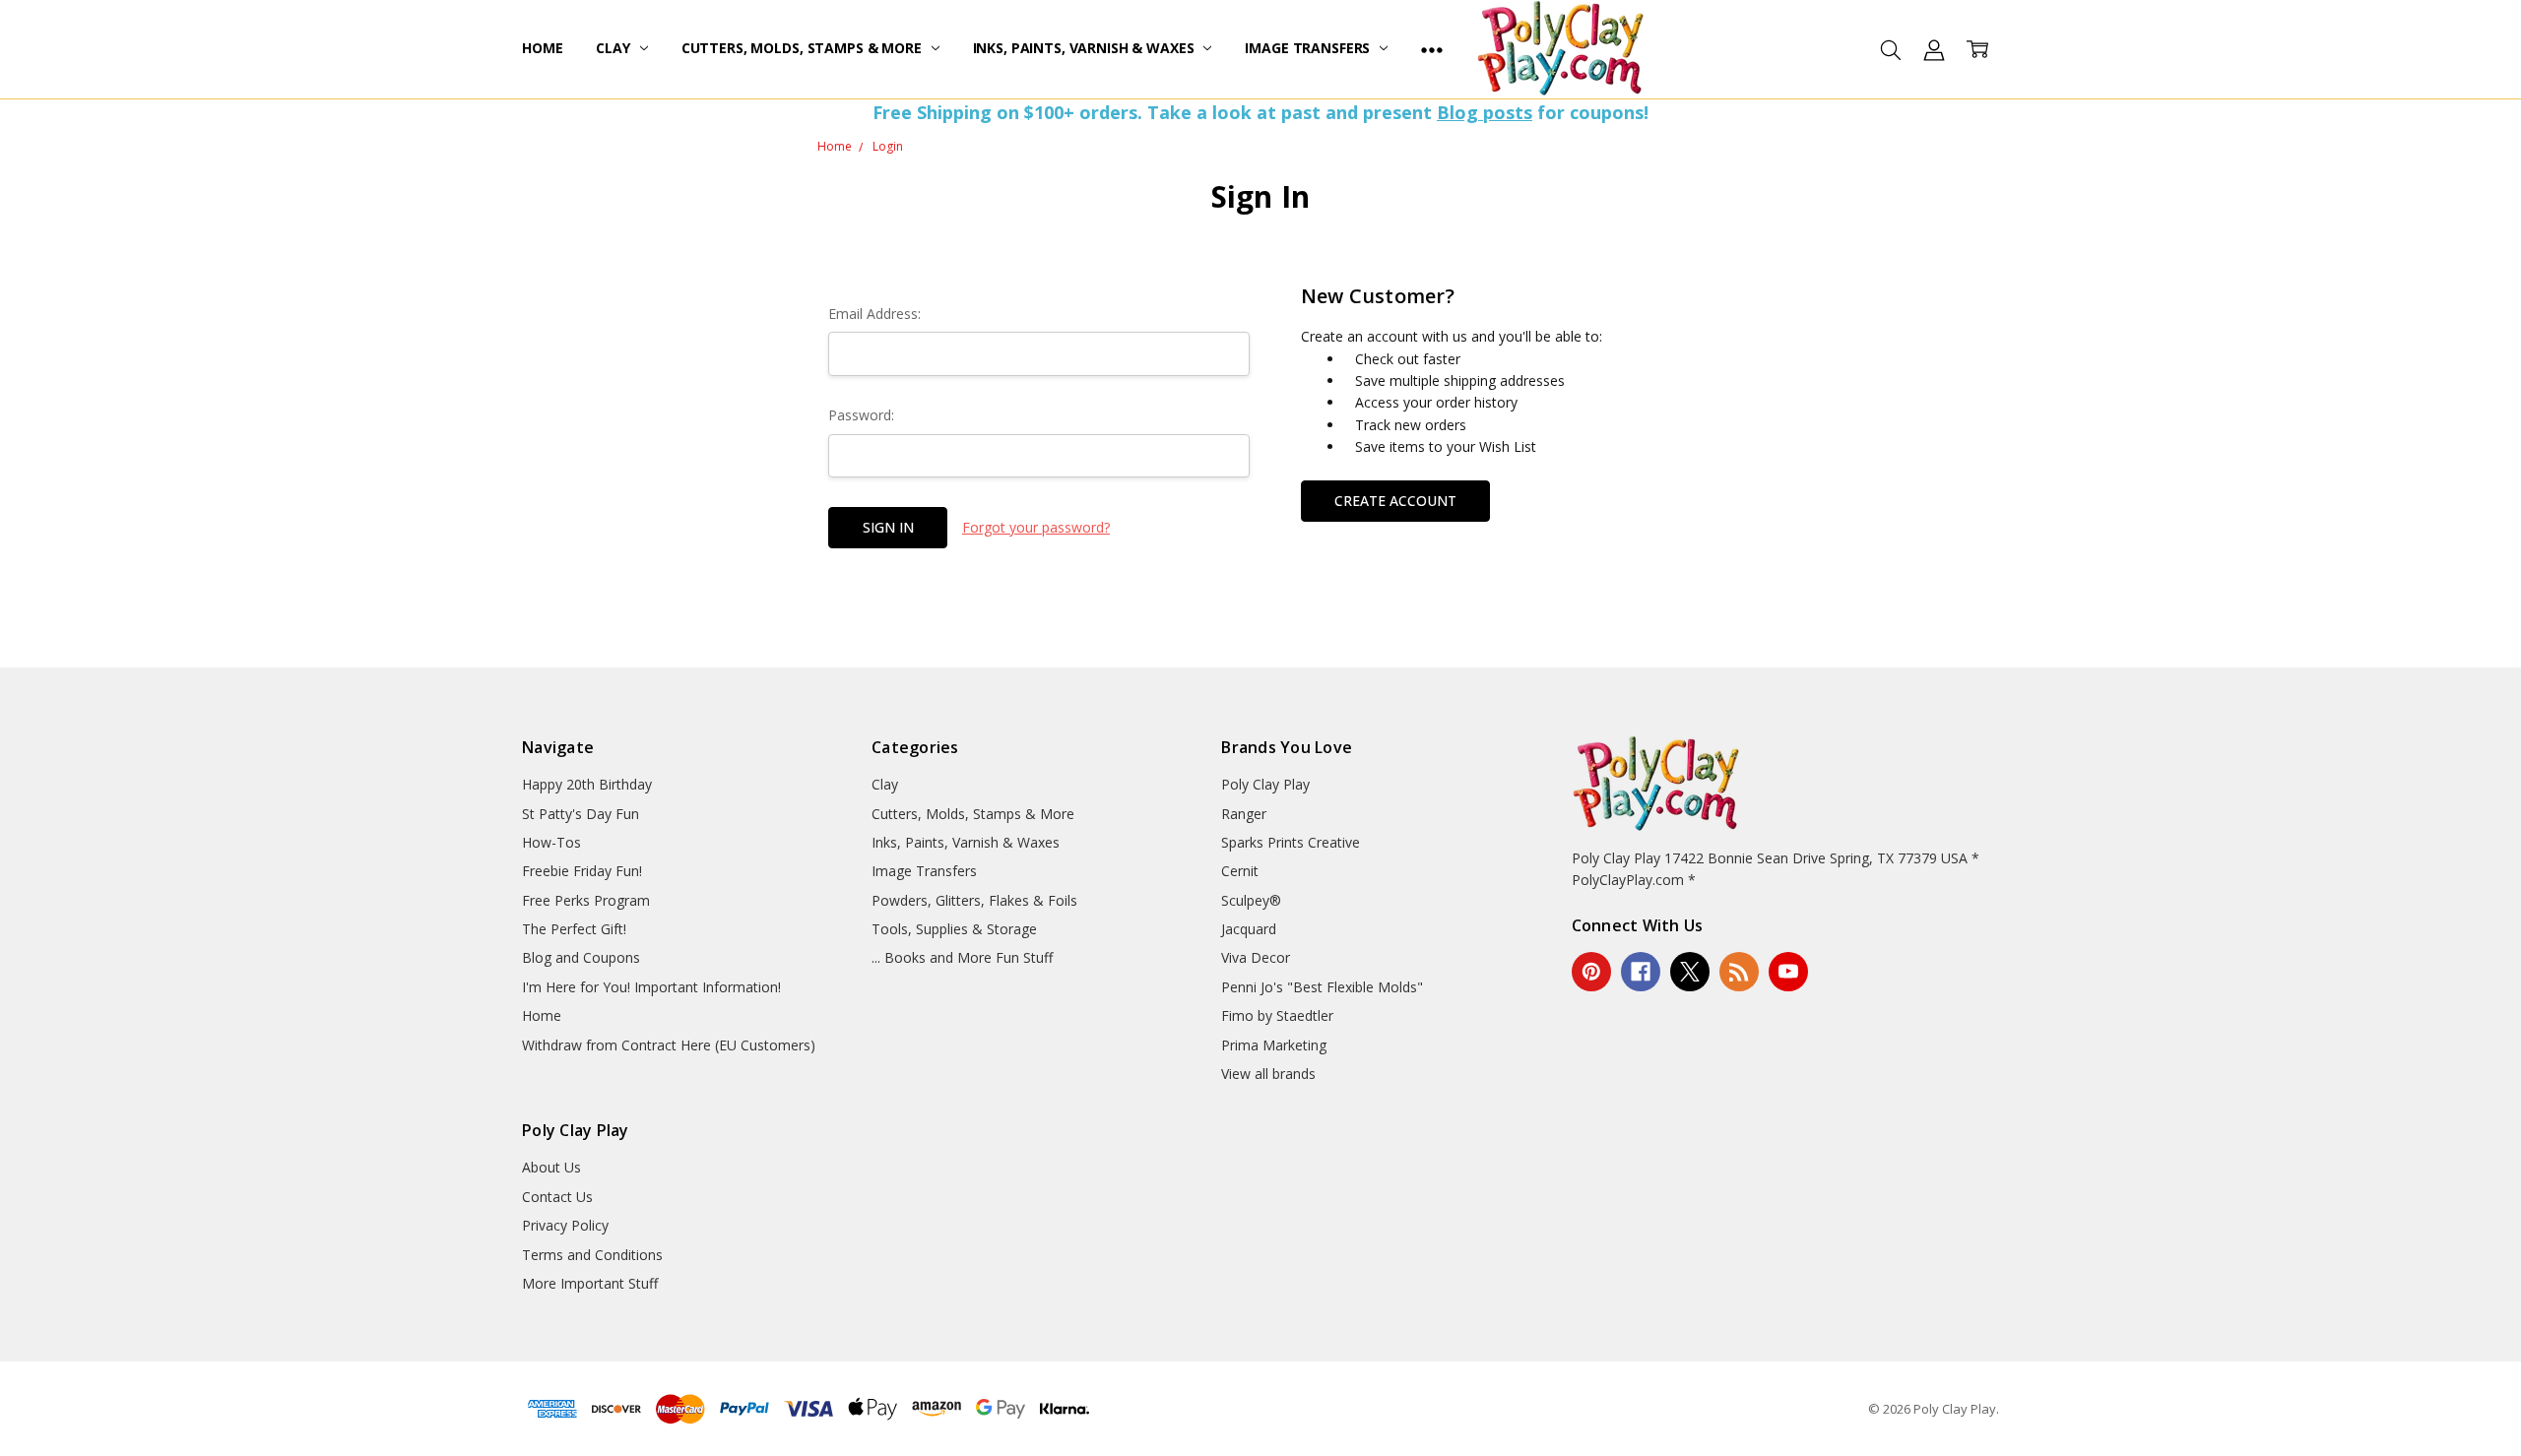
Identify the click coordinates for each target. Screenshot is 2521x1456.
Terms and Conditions (592, 1255)
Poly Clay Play (1265, 784)
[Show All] (1432, 49)
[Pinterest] (1591, 972)
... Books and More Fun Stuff (962, 957)
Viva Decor (1256, 957)
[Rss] (1739, 972)
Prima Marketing (1274, 1045)
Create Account (1395, 501)
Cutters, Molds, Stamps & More (804, 48)
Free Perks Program (586, 900)
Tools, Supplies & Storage (954, 929)
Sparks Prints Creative (1291, 842)
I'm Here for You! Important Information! (651, 987)
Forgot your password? (1036, 527)
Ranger (1244, 814)
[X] (1690, 972)
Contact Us (557, 1197)
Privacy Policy (565, 1225)
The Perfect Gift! (574, 929)
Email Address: (874, 314)
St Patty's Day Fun (581, 814)
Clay (614, 48)
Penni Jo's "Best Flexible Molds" (1322, 987)
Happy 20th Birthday (587, 784)
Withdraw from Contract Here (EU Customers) (669, 1045)
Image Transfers (1309, 48)
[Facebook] (1641, 972)
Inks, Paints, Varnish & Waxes (1086, 48)
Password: (861, 415)
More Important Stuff (590, 1283)
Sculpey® (1251, 900)
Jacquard (1249, 929)
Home (542, 48)
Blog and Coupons (581, 957)
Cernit (1240, 871)
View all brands (1268, 1074)
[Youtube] (1788, 972)
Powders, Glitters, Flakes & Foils (974, 900)
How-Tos (551, 842)
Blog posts (1485, 112)
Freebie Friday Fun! (582, 871)
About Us (551, 1167)
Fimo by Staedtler (1277, 1015)
